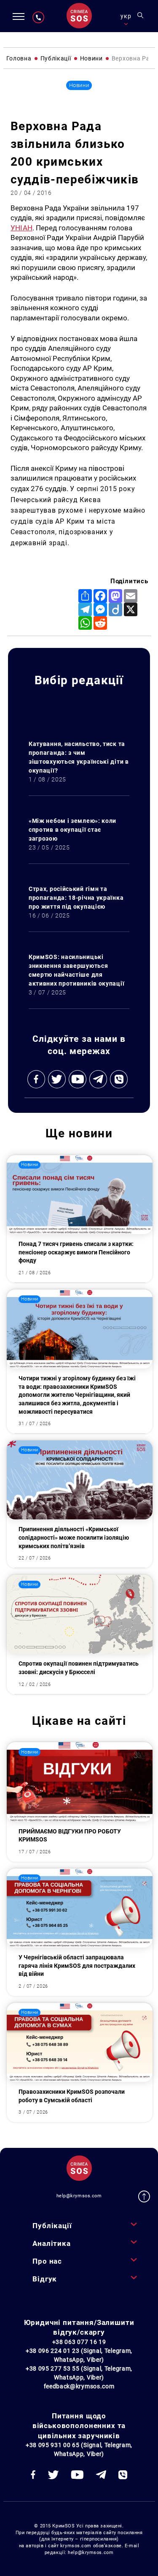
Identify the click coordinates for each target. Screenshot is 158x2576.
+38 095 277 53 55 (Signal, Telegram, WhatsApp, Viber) (79, 2373)
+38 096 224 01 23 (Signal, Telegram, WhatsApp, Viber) (79, 2355)
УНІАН (21, 228)
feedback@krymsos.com (79, 2386)
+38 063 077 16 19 (79, 2342)
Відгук (45, 2279)
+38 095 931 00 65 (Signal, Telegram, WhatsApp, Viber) (79, 2449)
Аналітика (52, 2243)
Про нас (47, 2261)
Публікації (52, 2226)
